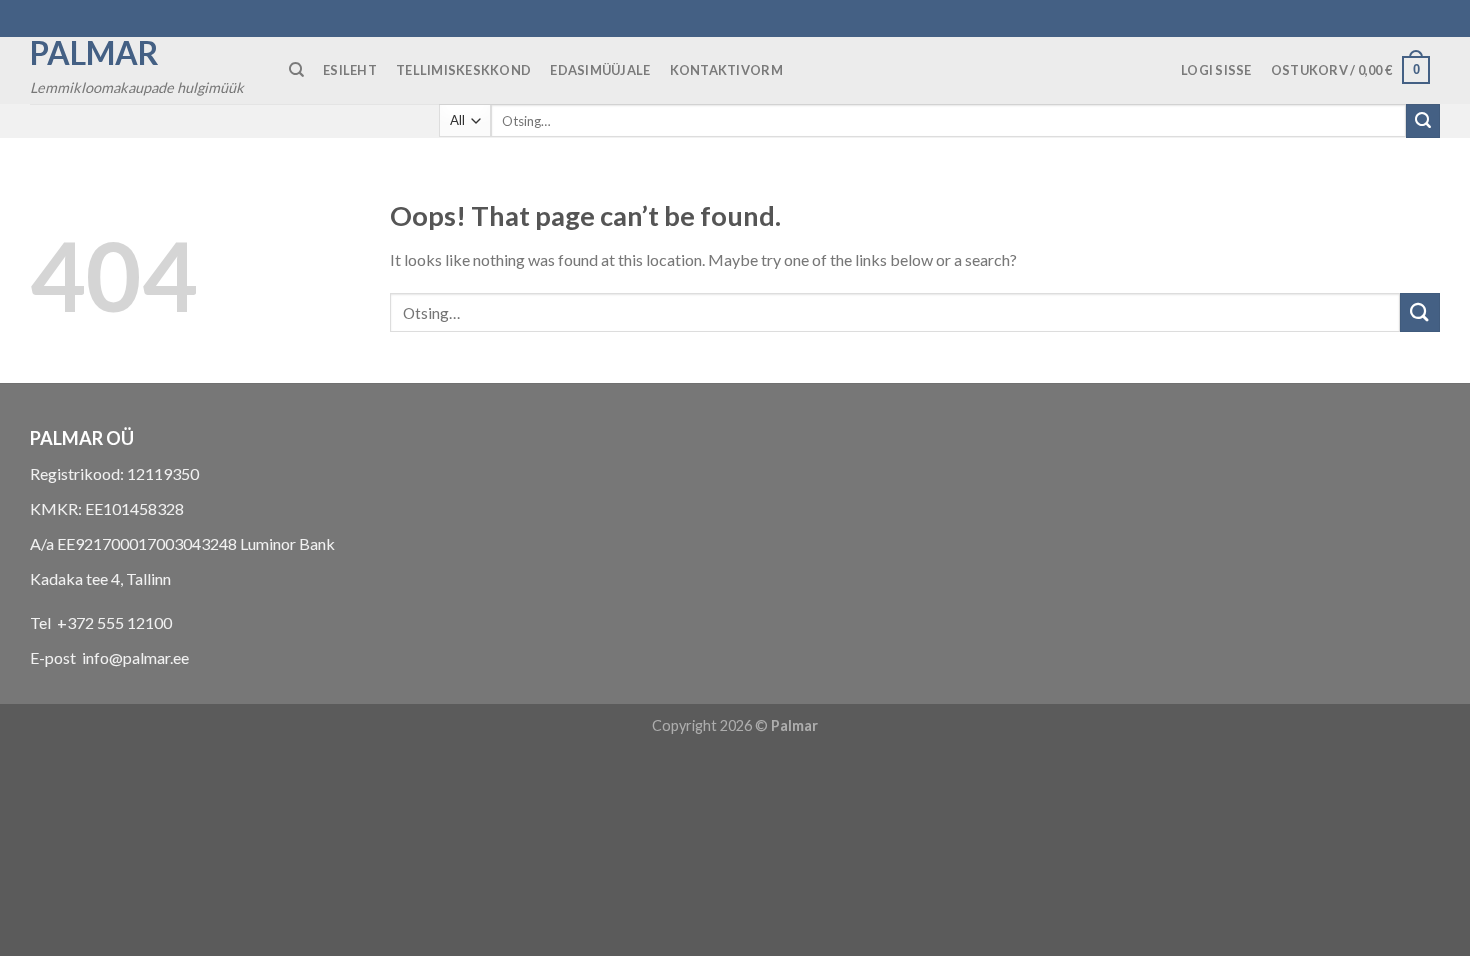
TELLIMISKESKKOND (463, 70)
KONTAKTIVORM (726, 70)
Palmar (94, 53)
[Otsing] (296, 70)
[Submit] (1423, 121)
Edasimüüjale (600, 70)
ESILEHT (350, 70)
